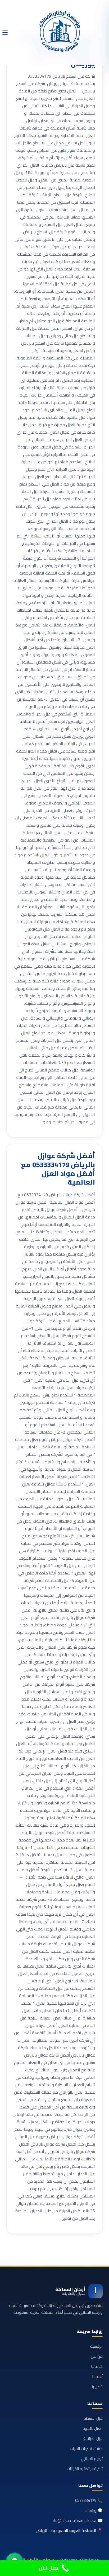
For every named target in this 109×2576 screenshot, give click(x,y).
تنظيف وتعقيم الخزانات (85, 2469)
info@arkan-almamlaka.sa (74, 2521)
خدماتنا (97, 2366)
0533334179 (86, 2500)
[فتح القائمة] (5, 33)
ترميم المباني (92, 2459)
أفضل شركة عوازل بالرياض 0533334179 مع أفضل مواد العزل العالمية (58, 1169)
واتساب (90, 2510)
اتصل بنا (97, 2386)
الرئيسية (96, 2346)
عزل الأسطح (93, 2418)
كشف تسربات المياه (87, 2448)
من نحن (97, 2356)
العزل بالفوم (93, 2428)
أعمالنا (97, 2376)
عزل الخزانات (93, 2438)
